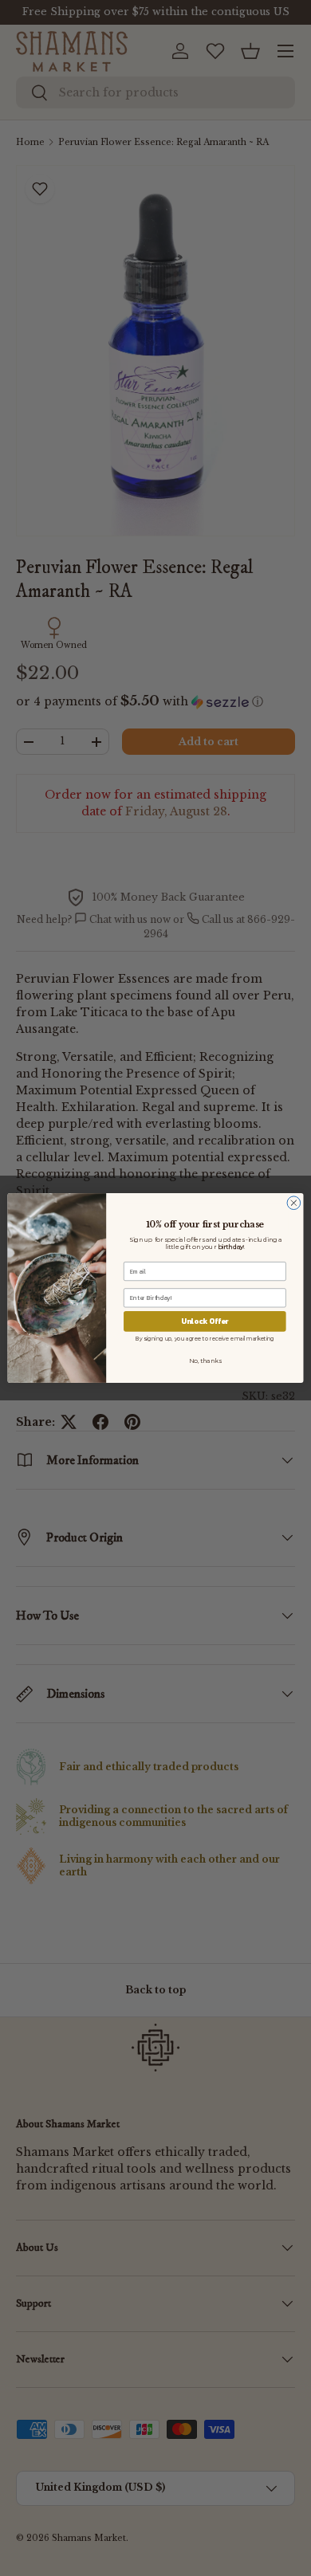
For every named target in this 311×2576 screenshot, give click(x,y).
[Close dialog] (294, 1203)
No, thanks (205, 1360)
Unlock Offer (205, 1321)
